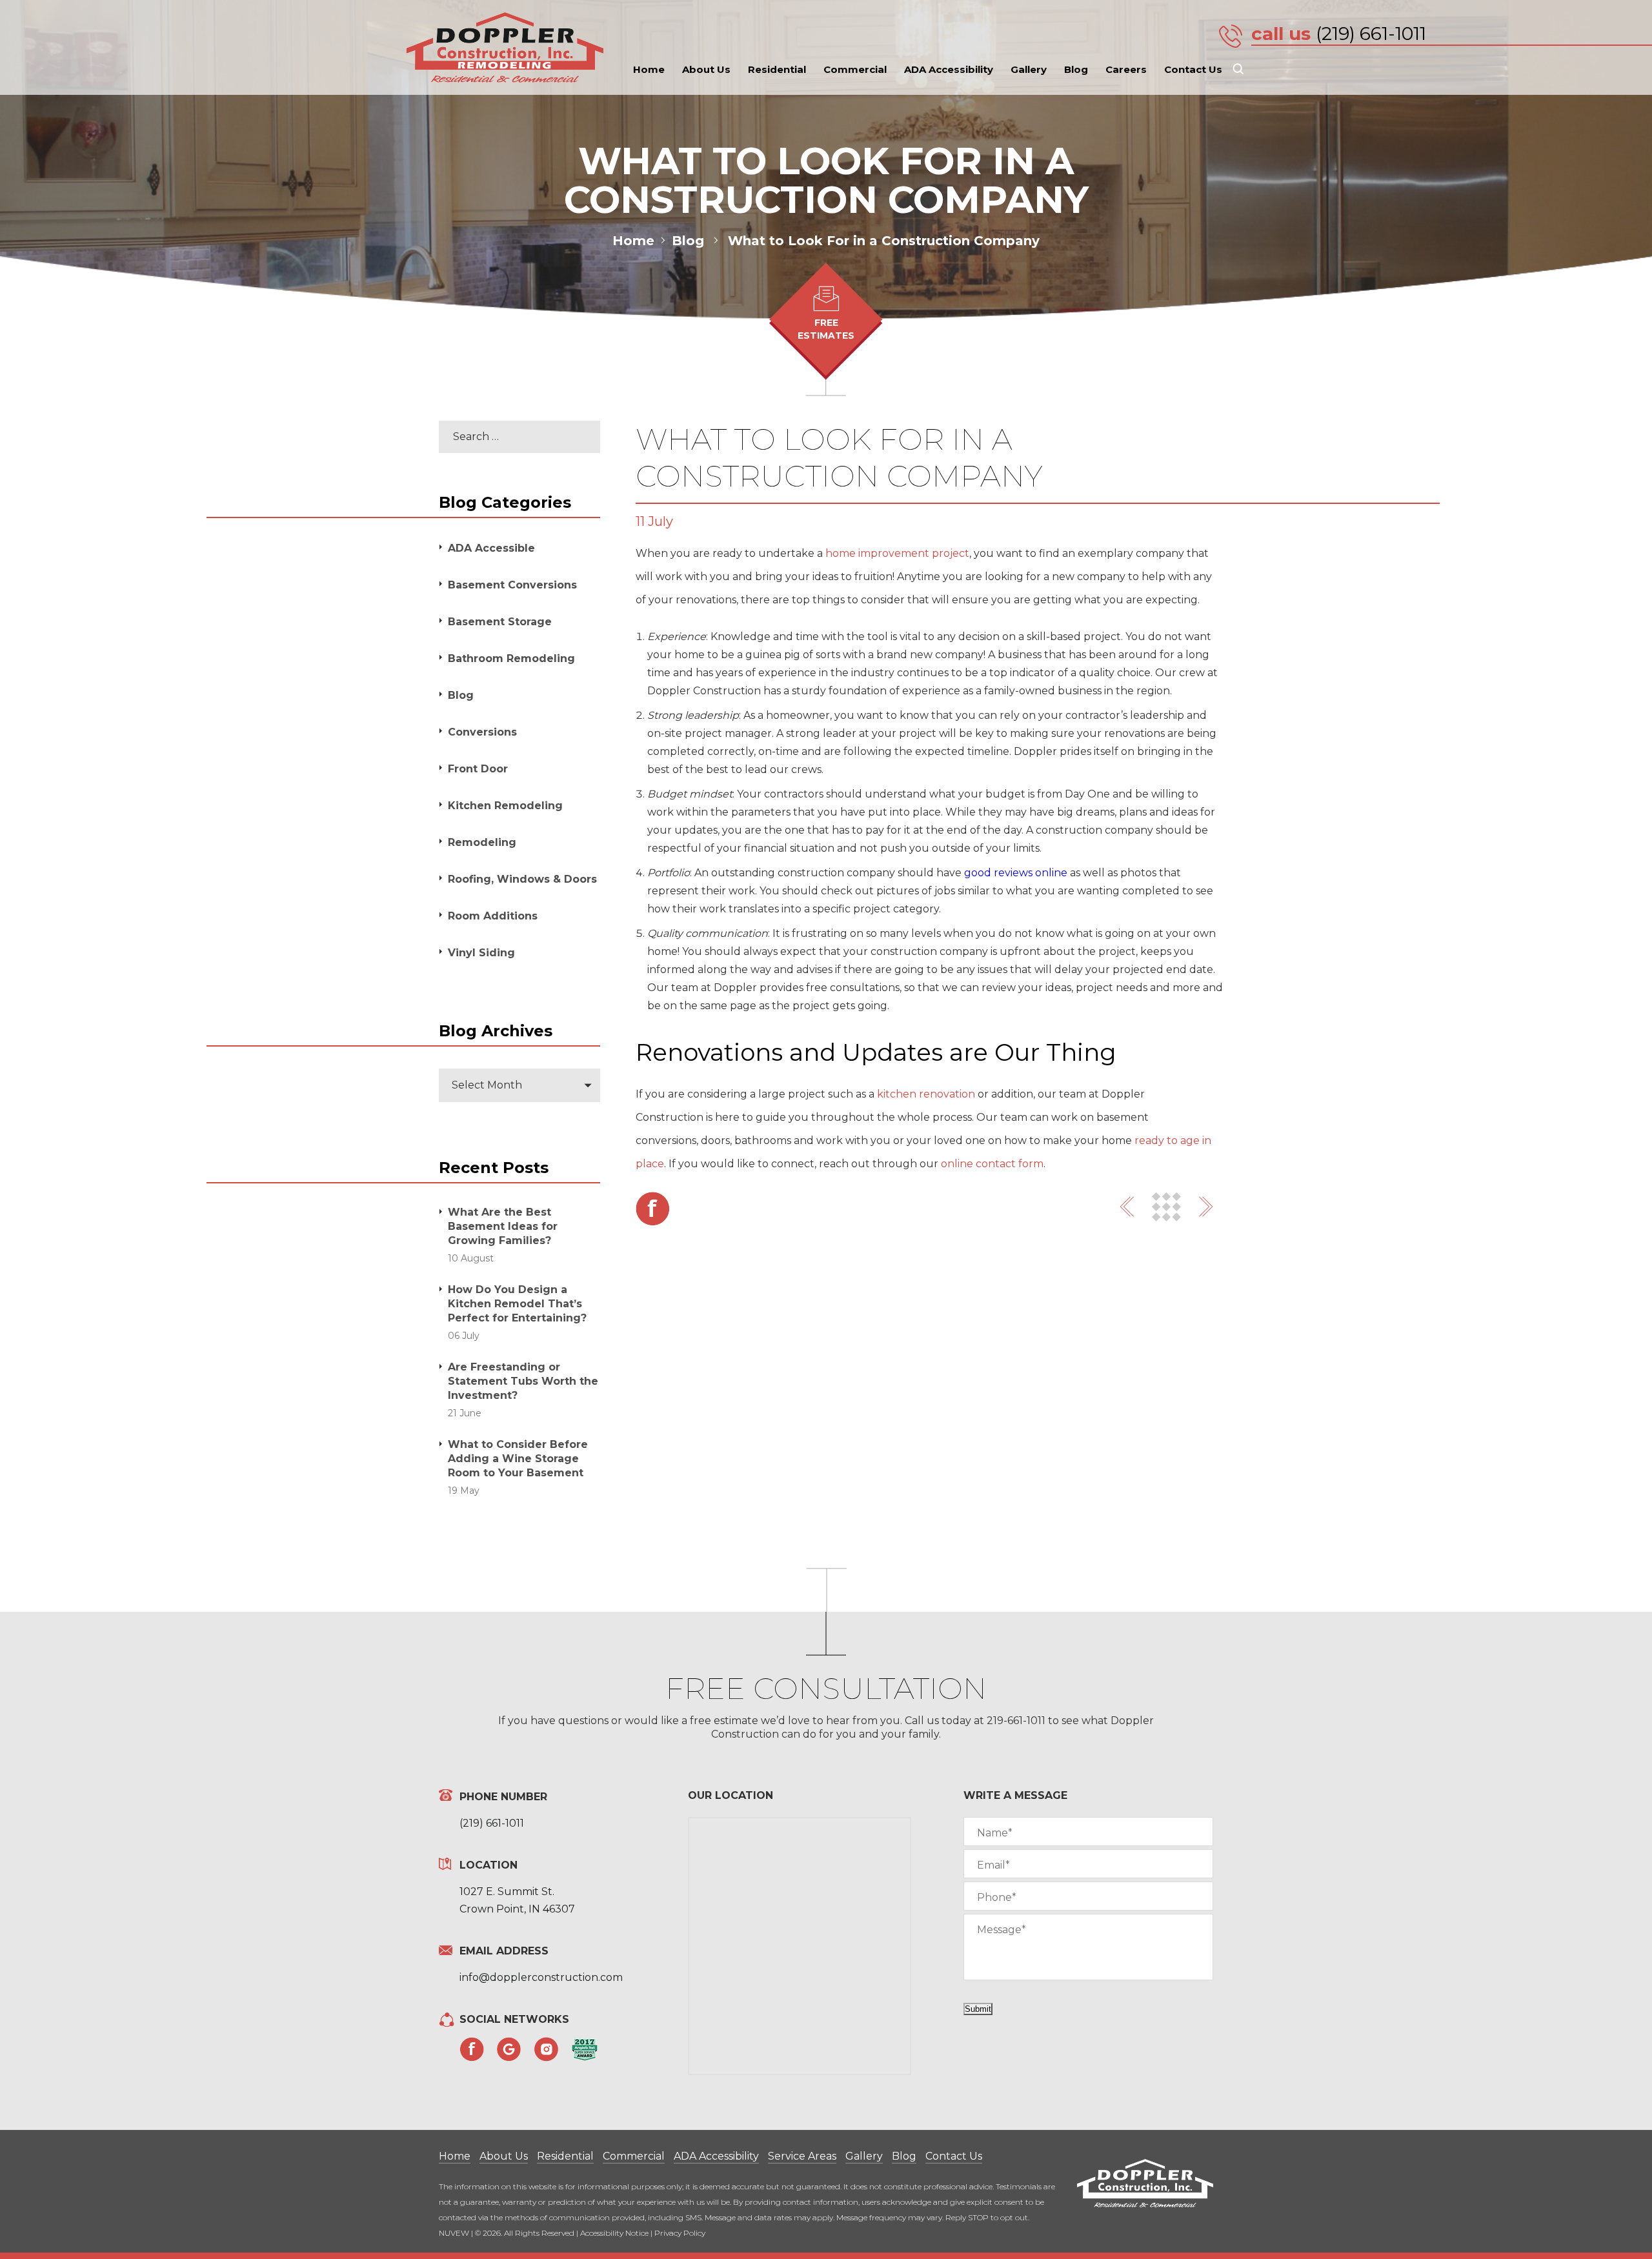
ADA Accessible (491, 548)
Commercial (855, 69)
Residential (777, 69)
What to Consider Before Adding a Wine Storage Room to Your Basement (518, 1459)
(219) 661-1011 (1371, 34)
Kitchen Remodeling (505, 806)
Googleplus (509, 2049)
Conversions (482, 732)
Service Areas (802, 2156)
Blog (1076, 69)
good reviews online (1016, 873)
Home (649, 69)
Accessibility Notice (614, 2233)
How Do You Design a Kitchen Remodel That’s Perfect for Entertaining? (517, 1304)
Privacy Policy (680, 2233)
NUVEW (454, 2233)
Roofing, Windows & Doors (522, 879)
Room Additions (493, 916)
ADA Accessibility (949, 69)
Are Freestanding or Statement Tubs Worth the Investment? (523, 1381)
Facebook (653, 1209)
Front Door (478, 769)
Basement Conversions (512, 585)
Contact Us (1193, 69)
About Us (706, 69)
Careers (1126, 69)
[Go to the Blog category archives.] (718, 241)
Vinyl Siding (481, 953)
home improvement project (897, 553)
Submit (978, 2009)
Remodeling (482, 842)
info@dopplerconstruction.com (541, 1977)
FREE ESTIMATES (826, 329)
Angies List (585, 2050)
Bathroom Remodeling (511, 658)
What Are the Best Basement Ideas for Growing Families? (503, 1226)
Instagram (547, 2049)
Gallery (1029, 69)
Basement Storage (500, 622)
